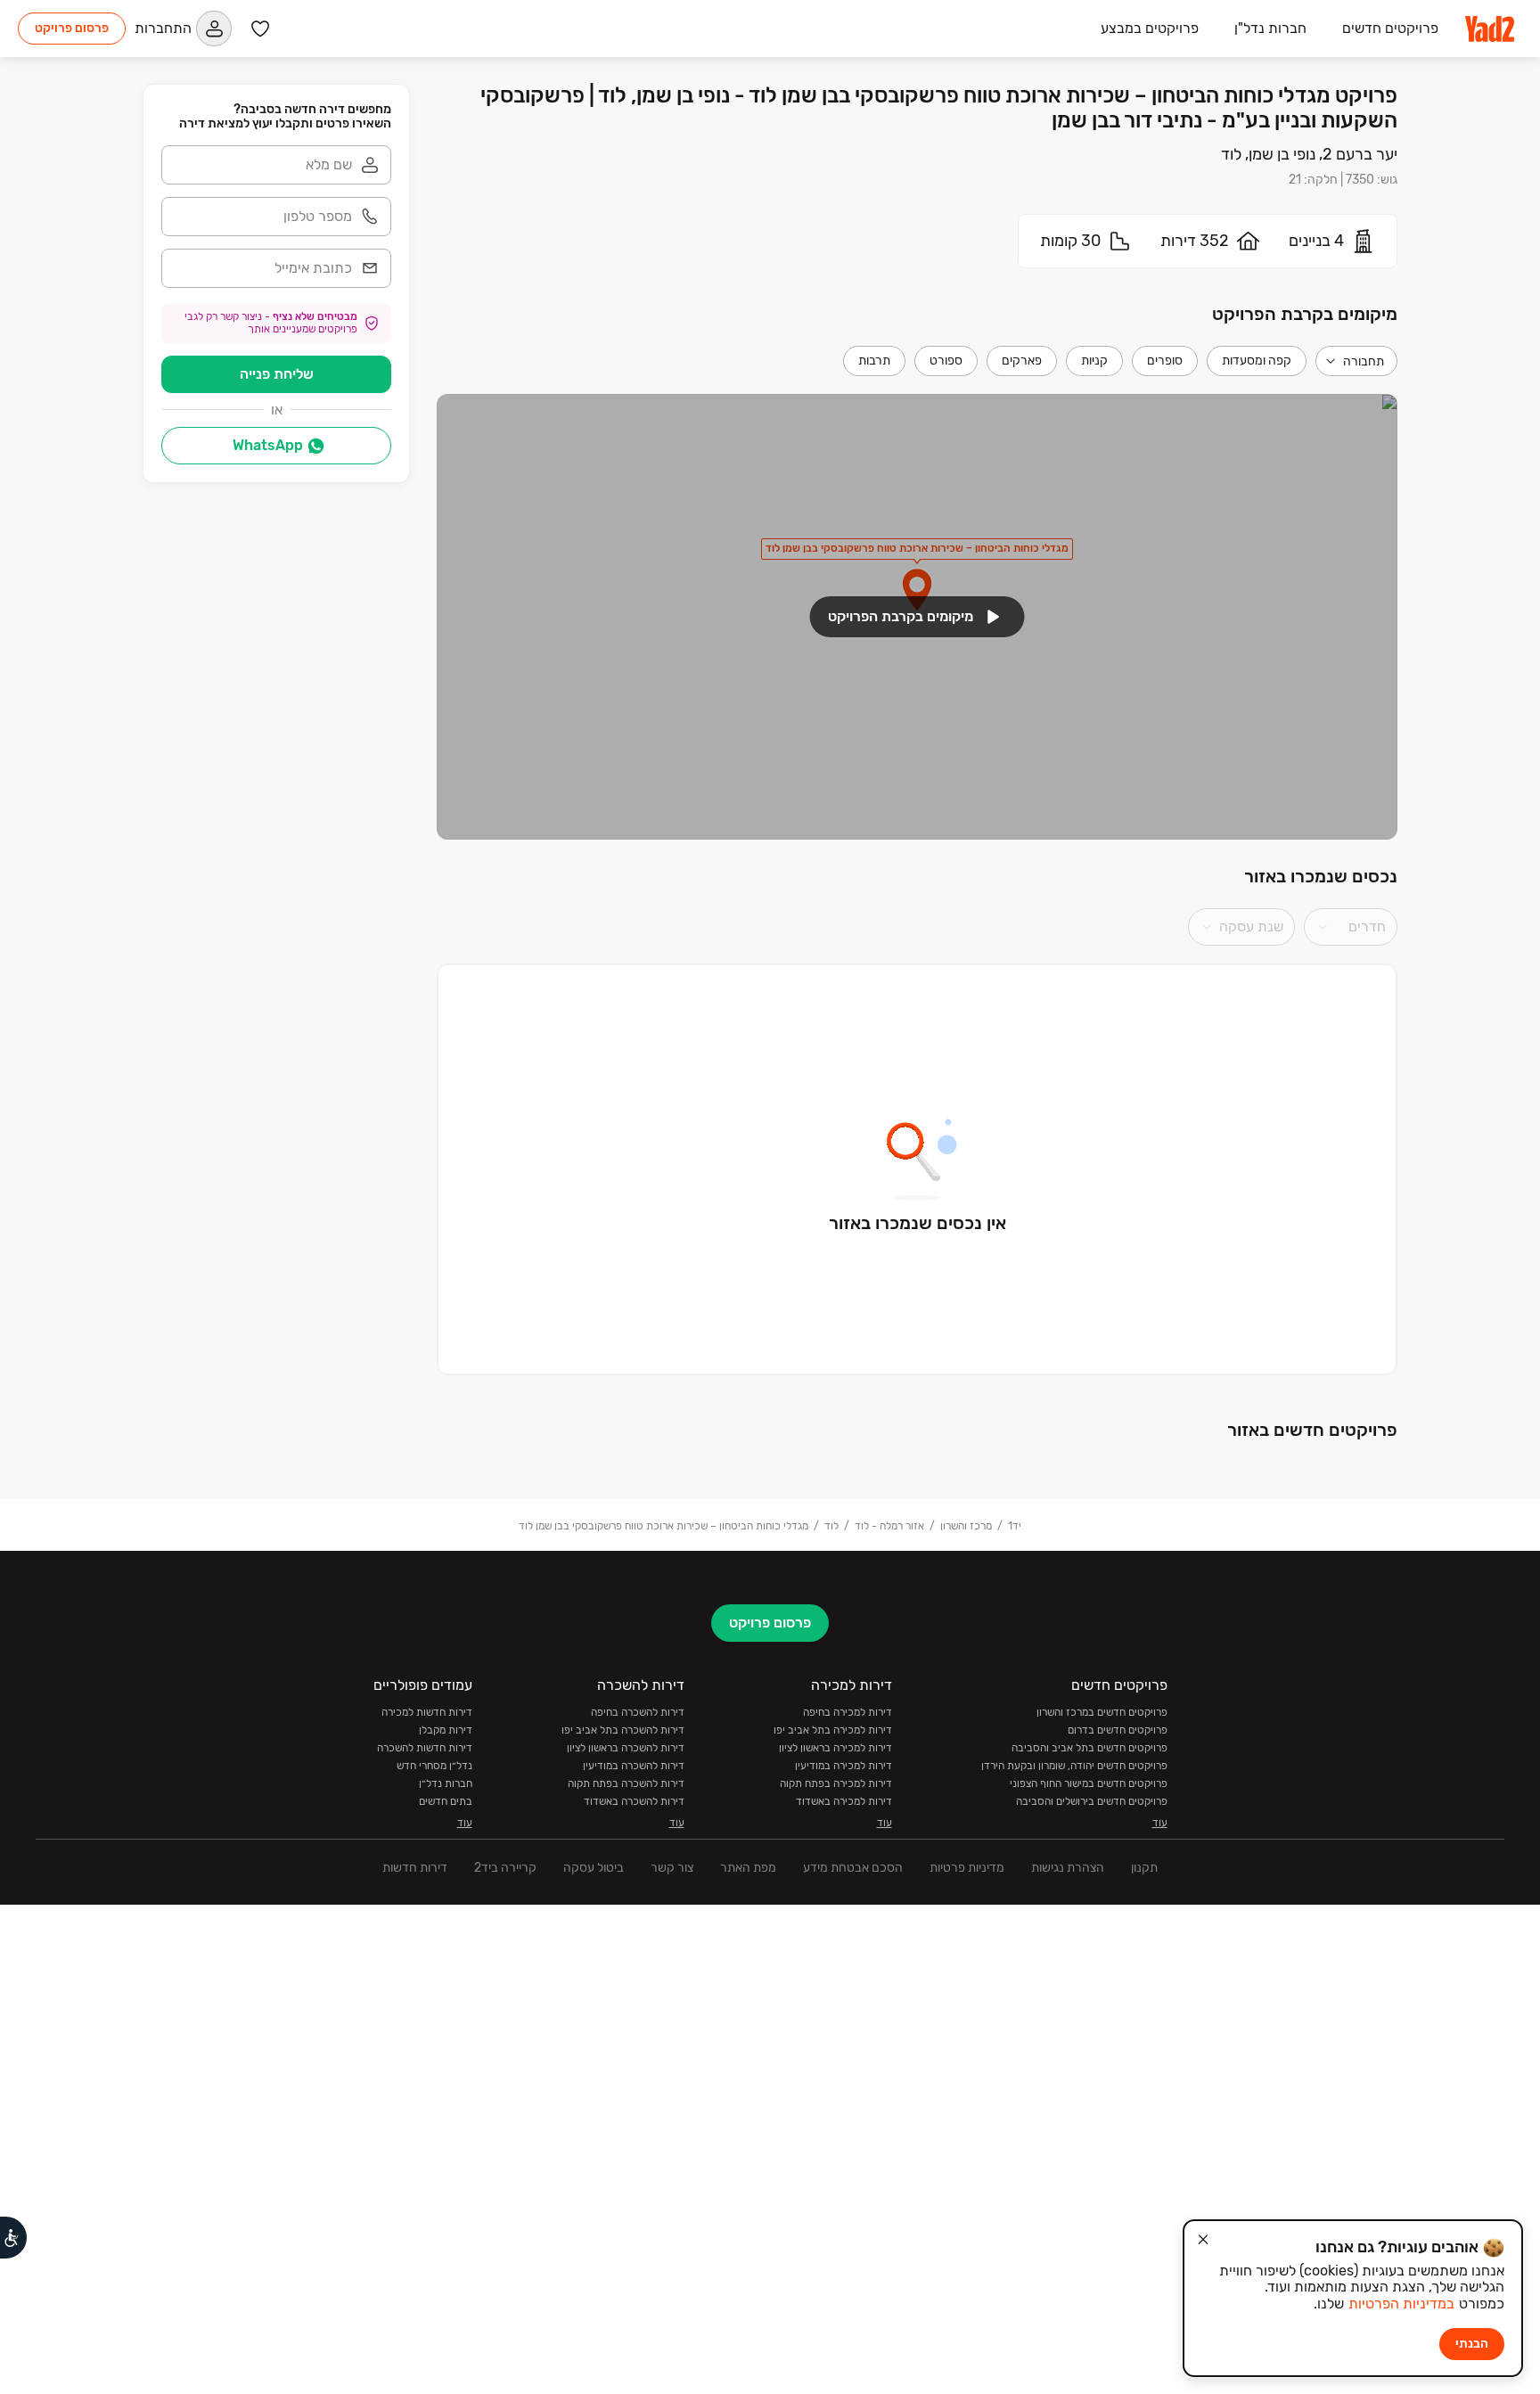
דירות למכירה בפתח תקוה (836, 1783)
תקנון (1144, 1868)
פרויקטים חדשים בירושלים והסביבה (1092, 1801)
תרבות (874, 361)
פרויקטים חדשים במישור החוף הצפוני (1089, 1783)
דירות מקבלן (446, 1730)
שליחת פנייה (277, 374)
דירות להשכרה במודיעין (634, 1766)
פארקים (1022, 361)
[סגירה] (1203, 2240)
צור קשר (672, 1868)
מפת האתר (748, 1868)
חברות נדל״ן (446, 1783)
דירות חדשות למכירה (427, 1712)
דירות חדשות (415, 1868)
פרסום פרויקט (72, 28)
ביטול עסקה (594, 1868)
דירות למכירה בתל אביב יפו (833, 1730)
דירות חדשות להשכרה (425, 1748)
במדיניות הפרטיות (1401, 2304)
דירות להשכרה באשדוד (634, 1801)
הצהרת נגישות (1068, 1868)
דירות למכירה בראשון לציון (836, 1748)
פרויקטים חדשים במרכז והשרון (1102, 1712)
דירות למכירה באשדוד (844, 1801)
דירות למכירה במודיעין (844, 1766)
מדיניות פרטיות (967, 1868)
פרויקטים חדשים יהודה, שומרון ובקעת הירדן (1074, 1766)
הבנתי (1472, 2344)
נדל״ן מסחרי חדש (434, 1766)
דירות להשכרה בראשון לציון (626, 1748)
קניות (1094, 361)
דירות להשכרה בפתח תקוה (626, 1783)
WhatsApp (268, 445)
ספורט (946, 361)
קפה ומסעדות (1257, 361)
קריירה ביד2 (505, 1868)
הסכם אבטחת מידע (853, 1868)
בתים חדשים (446, 1801)
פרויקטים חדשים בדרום (1118, 1730)
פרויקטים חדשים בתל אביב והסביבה (1089, 1748)
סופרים (1165, 361)
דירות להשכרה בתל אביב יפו (623, 1730)
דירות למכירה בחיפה (848, 1712)
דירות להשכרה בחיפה (638, 1712)
